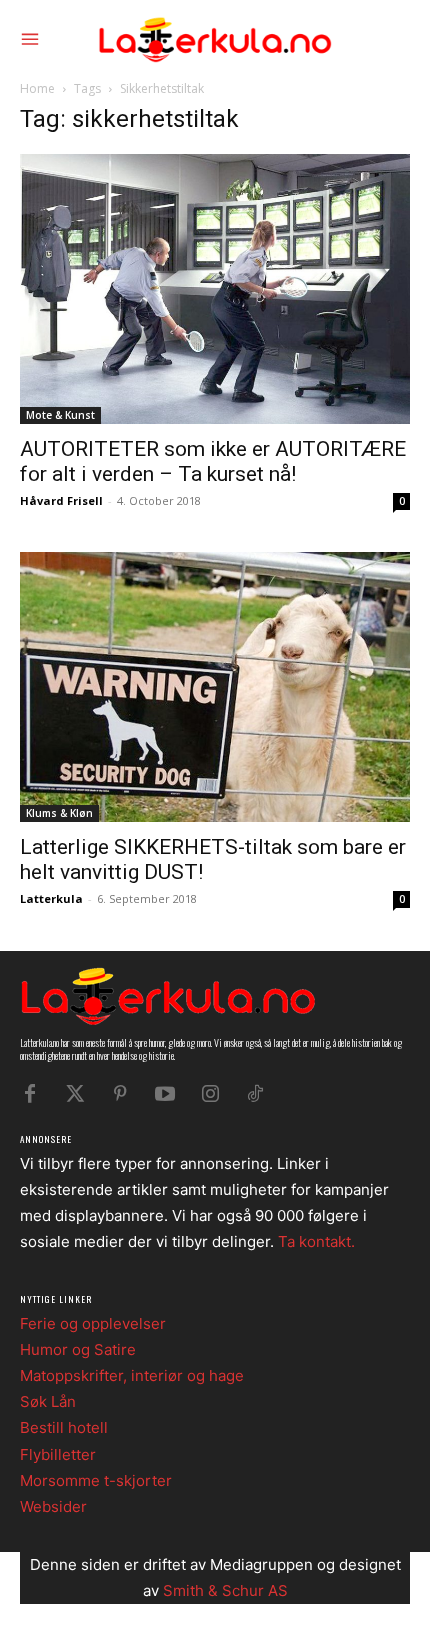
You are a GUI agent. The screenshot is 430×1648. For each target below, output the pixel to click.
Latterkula (51, 898)
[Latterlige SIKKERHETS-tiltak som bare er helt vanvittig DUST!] (215, 687)
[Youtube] (165, 1094)
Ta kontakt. (316, 1241)
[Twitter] (75, 1094)
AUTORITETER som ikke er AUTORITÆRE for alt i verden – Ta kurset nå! (213, 461)
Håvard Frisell (61, 500)
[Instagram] (210, 1094)
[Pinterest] (120, 1094)
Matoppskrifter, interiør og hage (132, 1375)
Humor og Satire (78, 1349)
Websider (53, 1506)
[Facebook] (30, 1094)
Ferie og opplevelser (93, 1323)
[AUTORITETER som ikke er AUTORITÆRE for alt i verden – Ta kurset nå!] (215, 289)
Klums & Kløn (59, 813)
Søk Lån (48, 1401)
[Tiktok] (255, 1094)
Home (37, 88)
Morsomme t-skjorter (96, 1480)
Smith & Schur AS (225, 1590)
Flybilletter (58, 1454)
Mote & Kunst (60, 415)
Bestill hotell (64, 1427)
